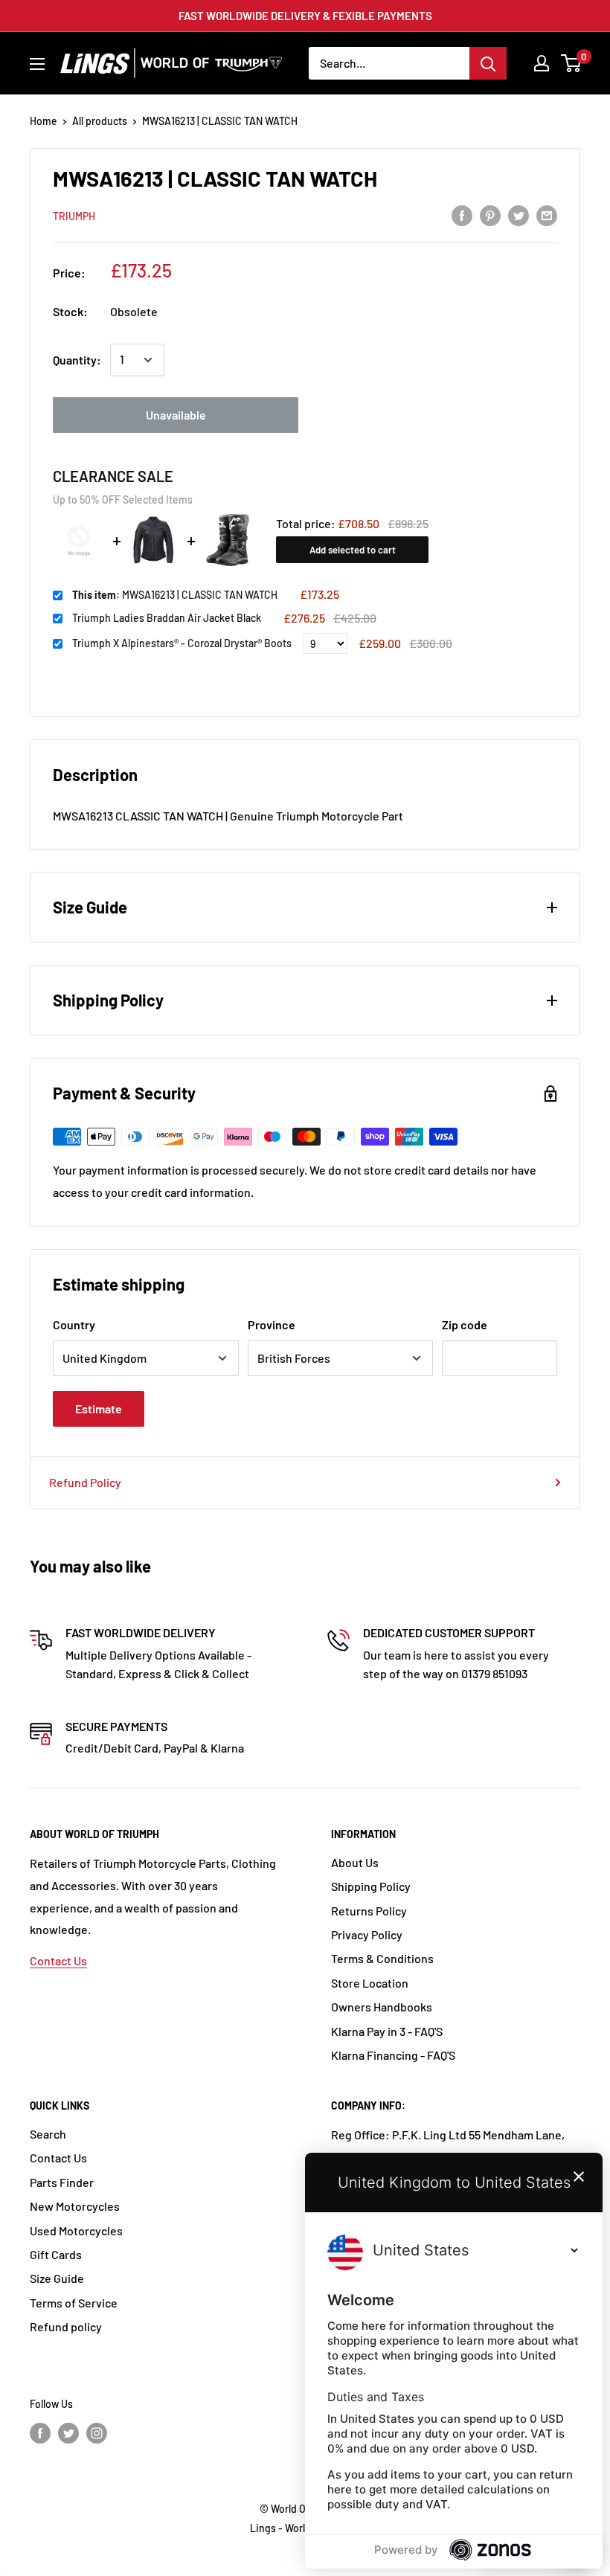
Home (44, 121)
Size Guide (57, 2278)
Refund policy (66, 2326)
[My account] (542, 63)
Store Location (370, 1983)
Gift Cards (56, 2254)
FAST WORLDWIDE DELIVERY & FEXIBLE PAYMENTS (305, 16)
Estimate (99, 1409)
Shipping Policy (371, 1886)
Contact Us (58, 1960)
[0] (572, 63)
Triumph (74, 216)
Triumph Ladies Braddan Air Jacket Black (167, 618)
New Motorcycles (75, 2206)
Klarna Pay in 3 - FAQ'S (387, 2031)
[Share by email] (547, 215)
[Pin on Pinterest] (490, 215)
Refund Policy (85, 1482)
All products (100, 121)
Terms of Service (74, 2303)
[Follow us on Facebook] (40, 2433)
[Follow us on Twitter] (68, 2433)
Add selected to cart (353, 550)
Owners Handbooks (382, 2007)
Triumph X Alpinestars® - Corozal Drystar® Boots (182, 643)
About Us (355, 1862)
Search (48, 2134)
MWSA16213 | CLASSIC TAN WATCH (175, 595)
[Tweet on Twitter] (518, 215)
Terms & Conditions (382, 1958)
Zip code (465, 1324)
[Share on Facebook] (462, 215)
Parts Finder (62, 2182)
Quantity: (77, 360)
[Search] (488, 63)
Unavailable (176, 415)
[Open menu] (37, 64)
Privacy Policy (367, 1934)
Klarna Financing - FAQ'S (393, 2055)
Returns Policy (369, 1911)
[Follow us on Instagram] (97, 2433)
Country (74, 1324)
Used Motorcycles (76, 2230)
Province (272, 1324)
